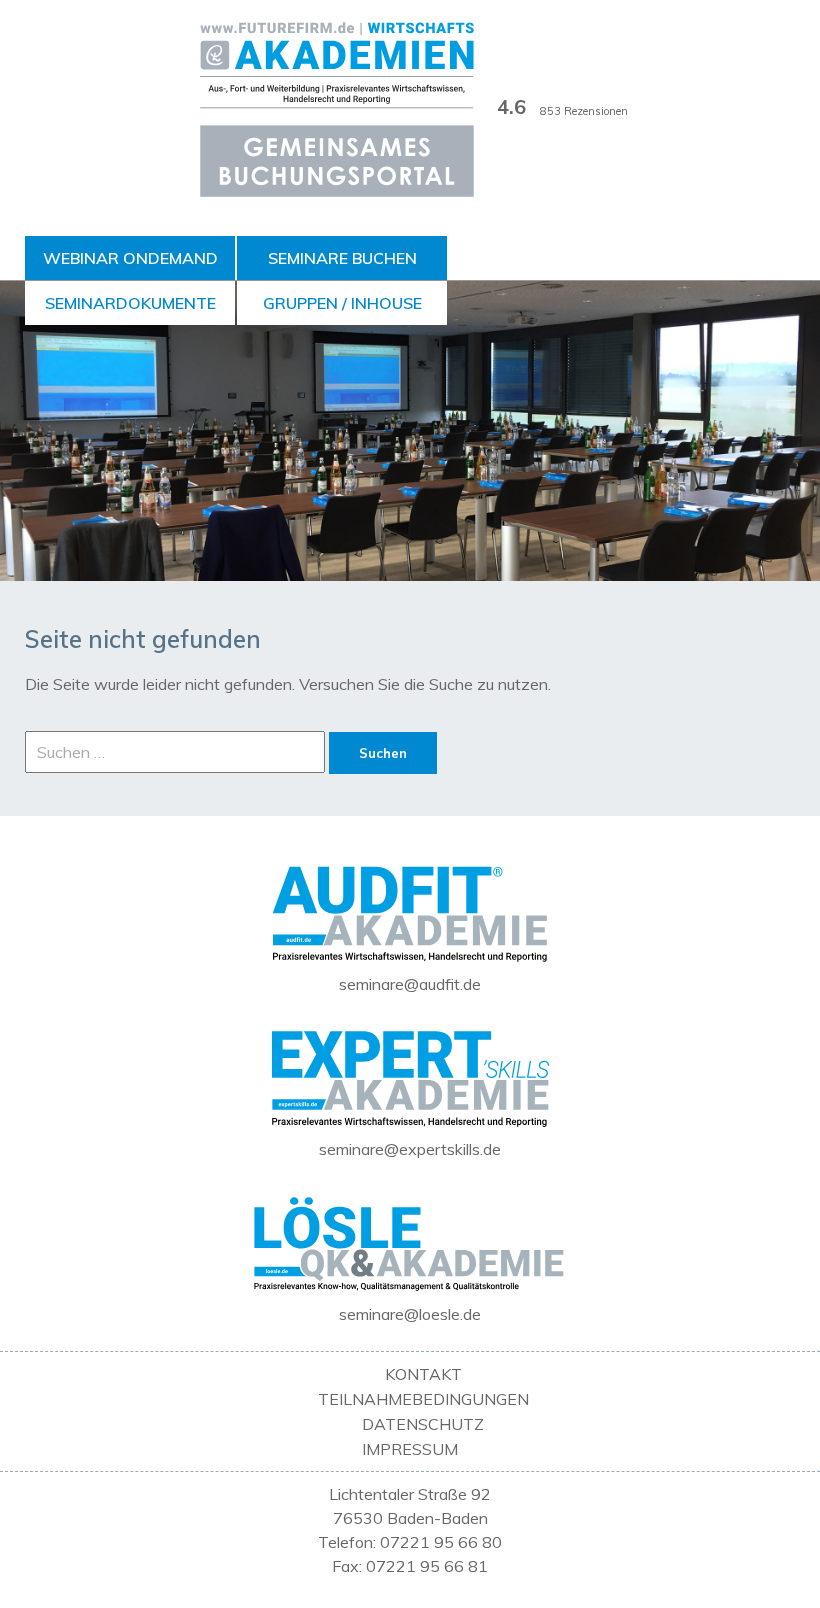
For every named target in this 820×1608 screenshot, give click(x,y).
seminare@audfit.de (410, 984)
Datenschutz (423, 1424)
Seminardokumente (130, 303)
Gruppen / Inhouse (342, 303)
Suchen (383, 753)
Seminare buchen (342, 258)
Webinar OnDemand (130, 258)
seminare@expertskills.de (410, 1149)
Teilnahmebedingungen (423, 1399)
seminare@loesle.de (410, 1314)
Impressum (410, 1449)
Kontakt (423, 1374)
